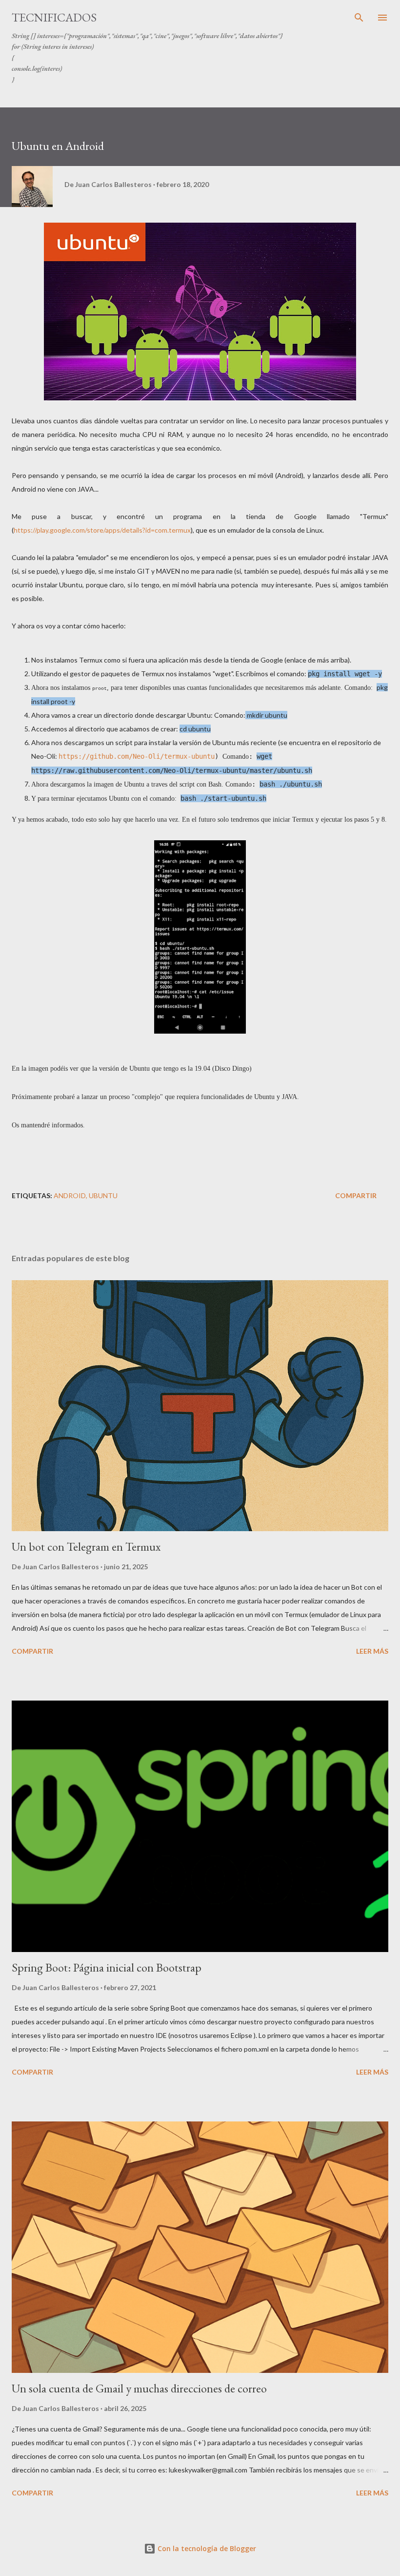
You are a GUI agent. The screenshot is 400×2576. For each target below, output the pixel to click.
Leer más (372, 1651)
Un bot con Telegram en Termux (86, 1547)
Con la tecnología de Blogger (206, 2548)
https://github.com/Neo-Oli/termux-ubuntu (137, 756)
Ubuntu (103, 1195)
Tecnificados (54, 17)
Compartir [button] (356, 1195)
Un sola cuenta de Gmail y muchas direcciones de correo (139, 2388)
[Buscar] (359, 18)
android (70, 1195)
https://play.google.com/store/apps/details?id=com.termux (102, 530)
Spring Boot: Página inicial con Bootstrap (107, 1967)
